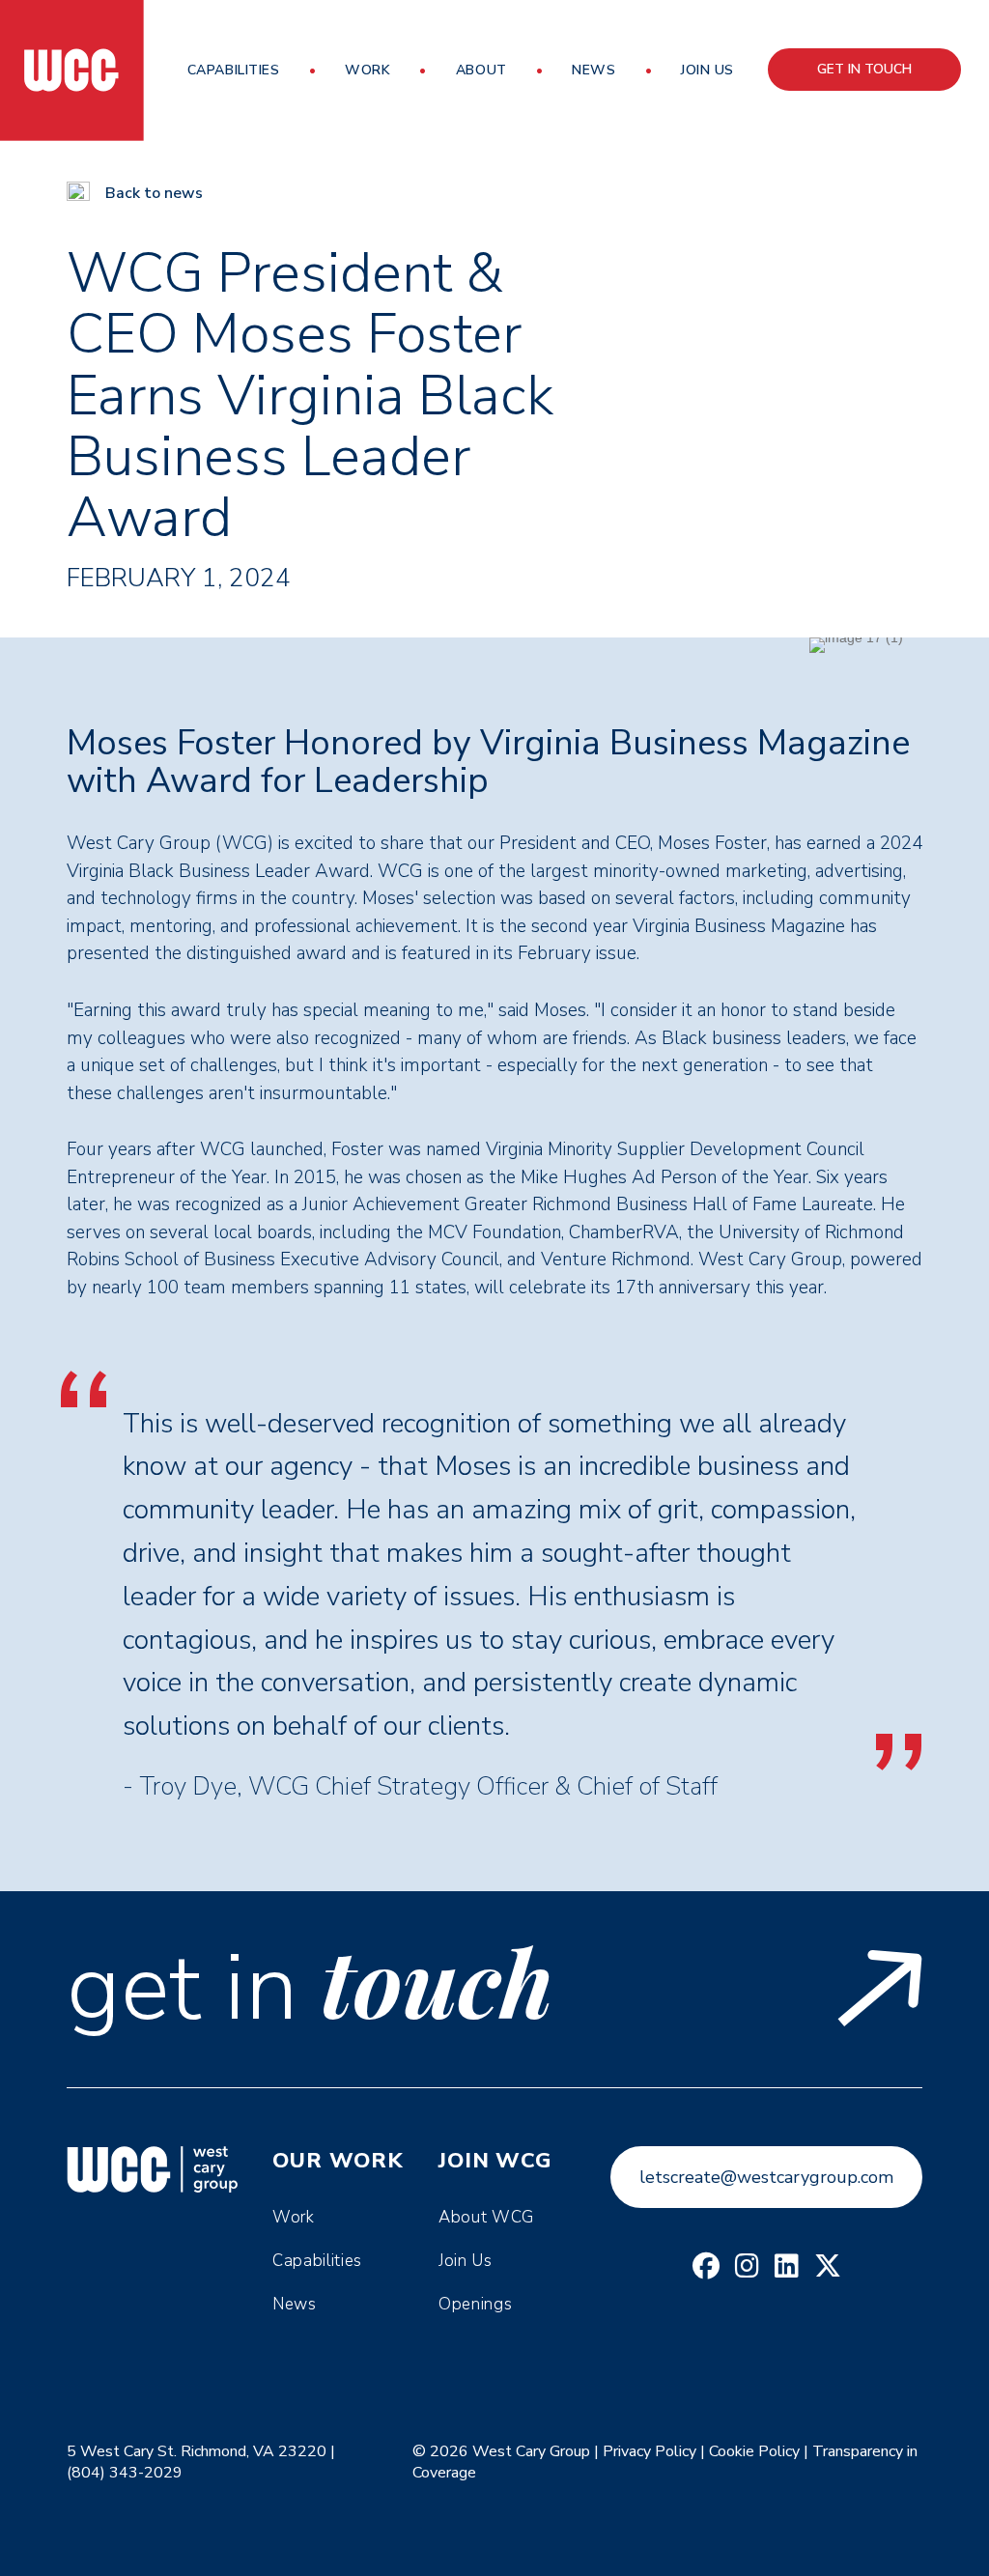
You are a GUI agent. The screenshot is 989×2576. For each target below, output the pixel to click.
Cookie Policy (754, 2451)
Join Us (707, 70)
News (593, 70)
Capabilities (234, 70)
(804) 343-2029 (125, 2473)
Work (367, 70)
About (481, 70)
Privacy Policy (650, 2451)
